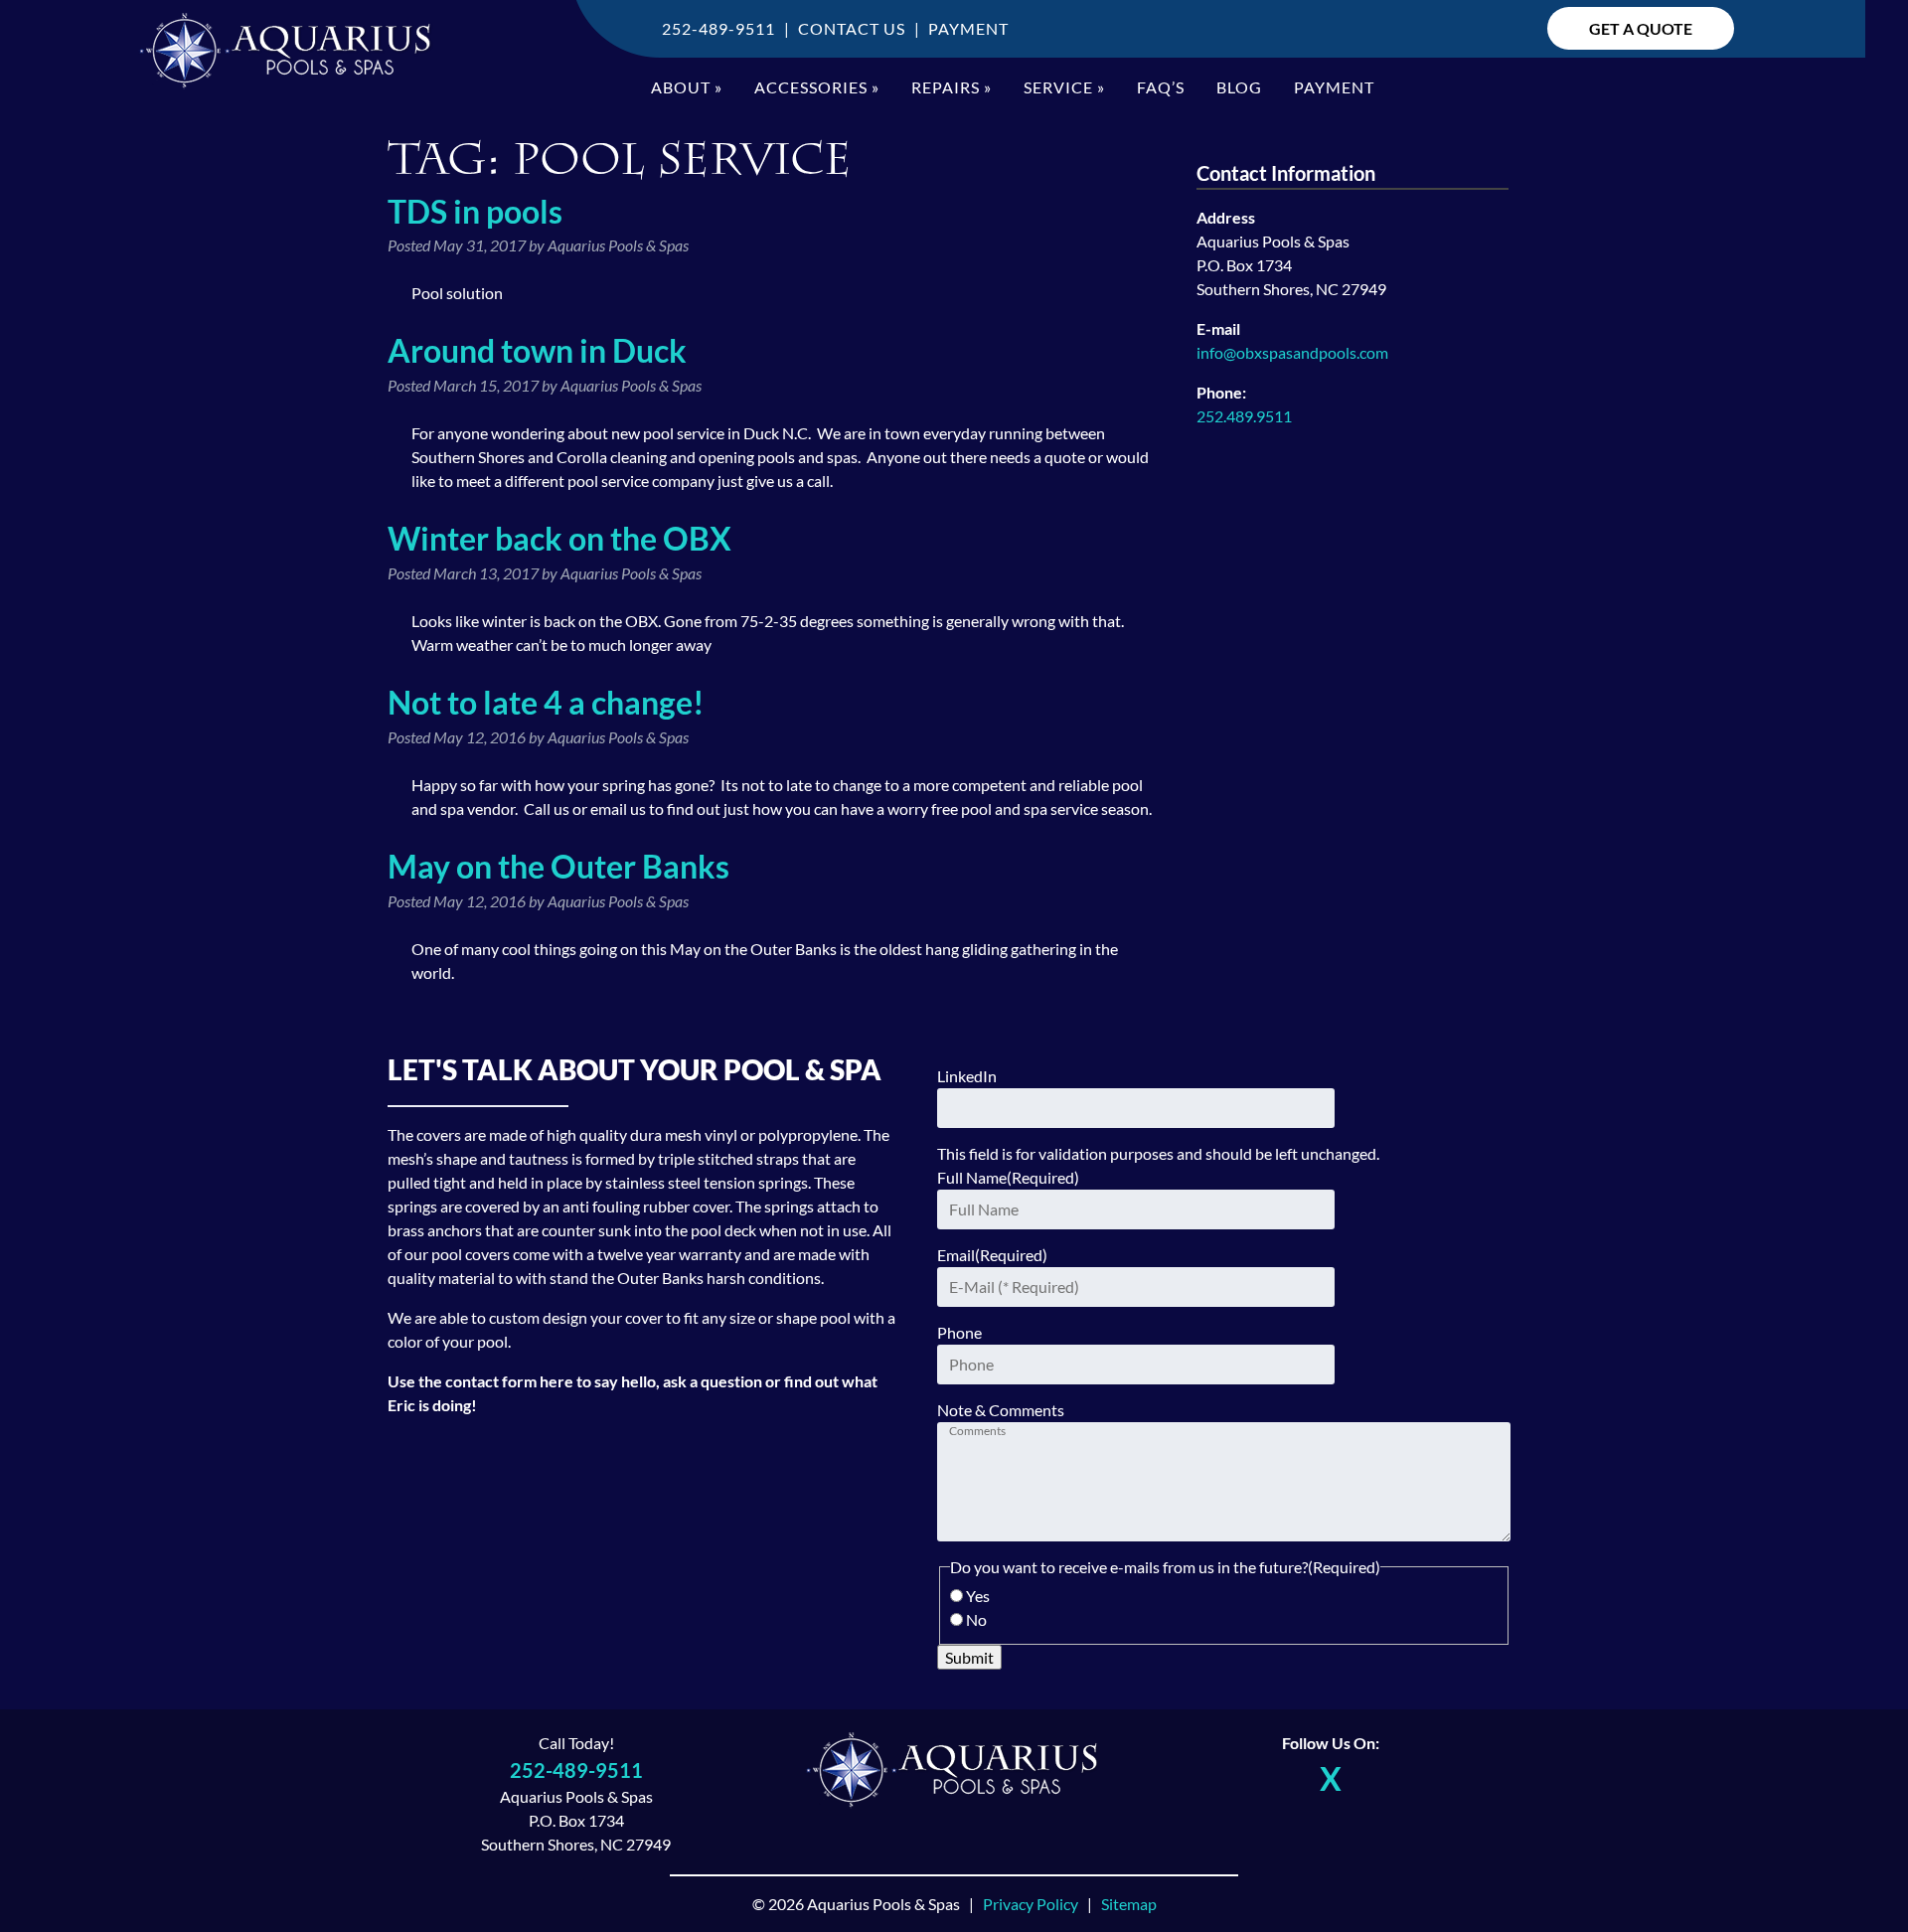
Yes (978, 1596)
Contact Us (852, 28)
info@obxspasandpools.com (1292, 352)
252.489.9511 (1244, 416)
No (976, 1619)
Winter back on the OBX (559, 538)
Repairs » (952, 87)
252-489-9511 (718, 28)
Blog (1239, 87)
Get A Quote (1641, 28)
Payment (968, 28)
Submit (969, 1657)
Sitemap (1129, 1904)
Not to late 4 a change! (546, 702)
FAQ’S (1161, 87)
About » (687, 87)
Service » (1064, 87)
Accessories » (817, 87)
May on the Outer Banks (558, 866)
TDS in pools (475, 211)
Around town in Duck (537, 350)
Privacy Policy (1031, 1904)
